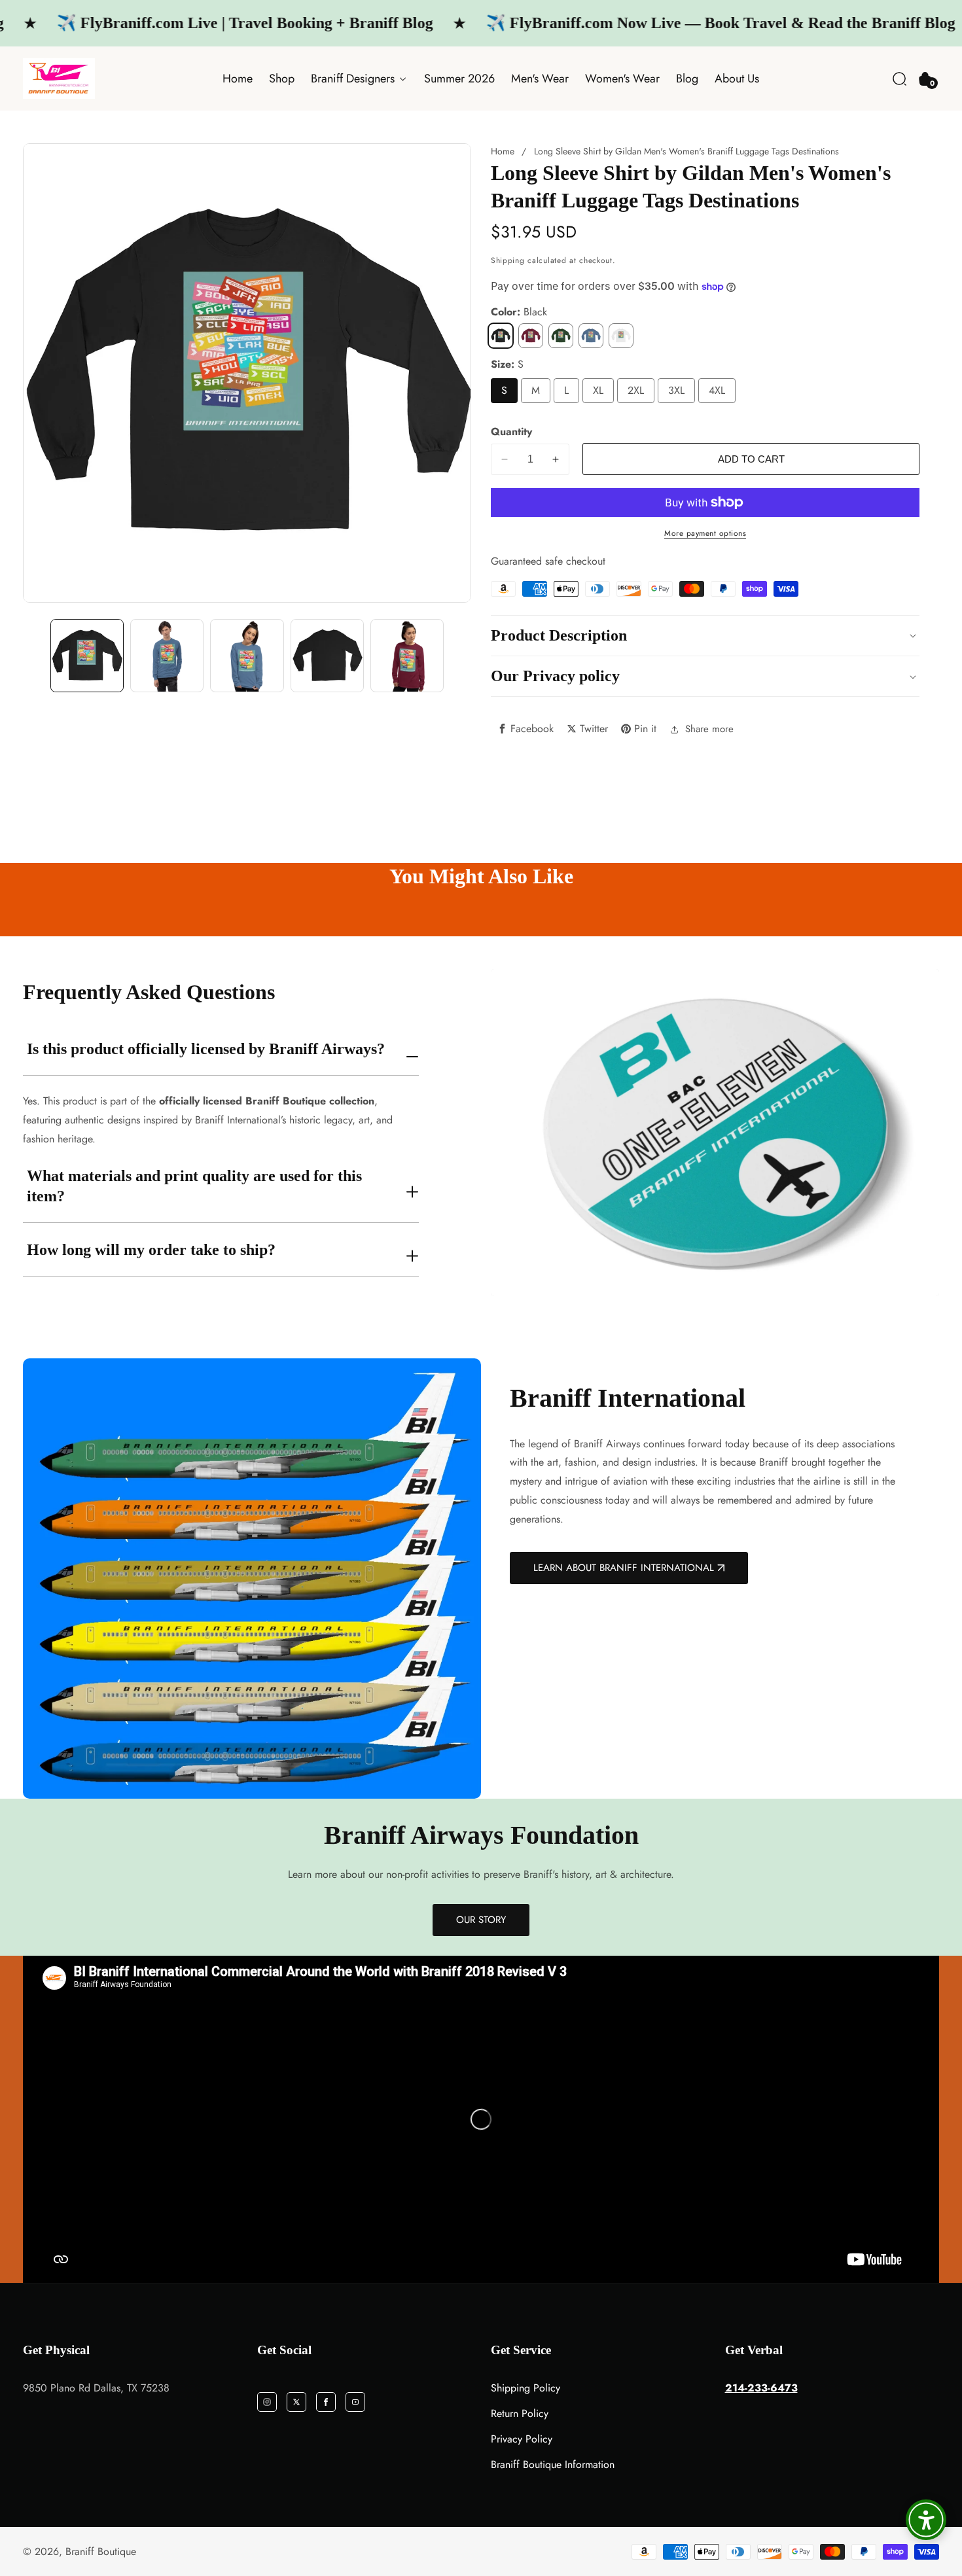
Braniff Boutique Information (553, 2464)
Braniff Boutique (101, 2552)
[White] (621, 336)
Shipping (508, 260)
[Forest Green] (561, 336)
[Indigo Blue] (591, 336)
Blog (687, 79)
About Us (737, 79)
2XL (636, 390)
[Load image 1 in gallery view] (87, 656)
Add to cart (751, 459)
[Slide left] (35, 656)
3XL (676, 390)
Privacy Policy (522, 2439)
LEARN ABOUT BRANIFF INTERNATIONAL (624, 1568)
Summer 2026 (459, 79)
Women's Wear (622, 79)
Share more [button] (709, 729)
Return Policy (520, 2413)
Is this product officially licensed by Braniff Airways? (206, 1049)
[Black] (501, 336)
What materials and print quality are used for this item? (194, 1186)
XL (598, 390)
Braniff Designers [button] (354, 79)
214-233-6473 (761, 2388)
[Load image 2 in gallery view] (167, 656)
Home (238, 79)
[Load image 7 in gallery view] (407, 656)
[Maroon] (531, 336)
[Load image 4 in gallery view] (247, 656)
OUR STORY (481, 1920)
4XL (717, 390)
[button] (900, 79)
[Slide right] (459, 656)
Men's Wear (540, 79)
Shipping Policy (526, 2388)
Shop (282, 79)
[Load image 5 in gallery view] (327, 656)
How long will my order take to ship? (151, 1250)
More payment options (705, 533)
